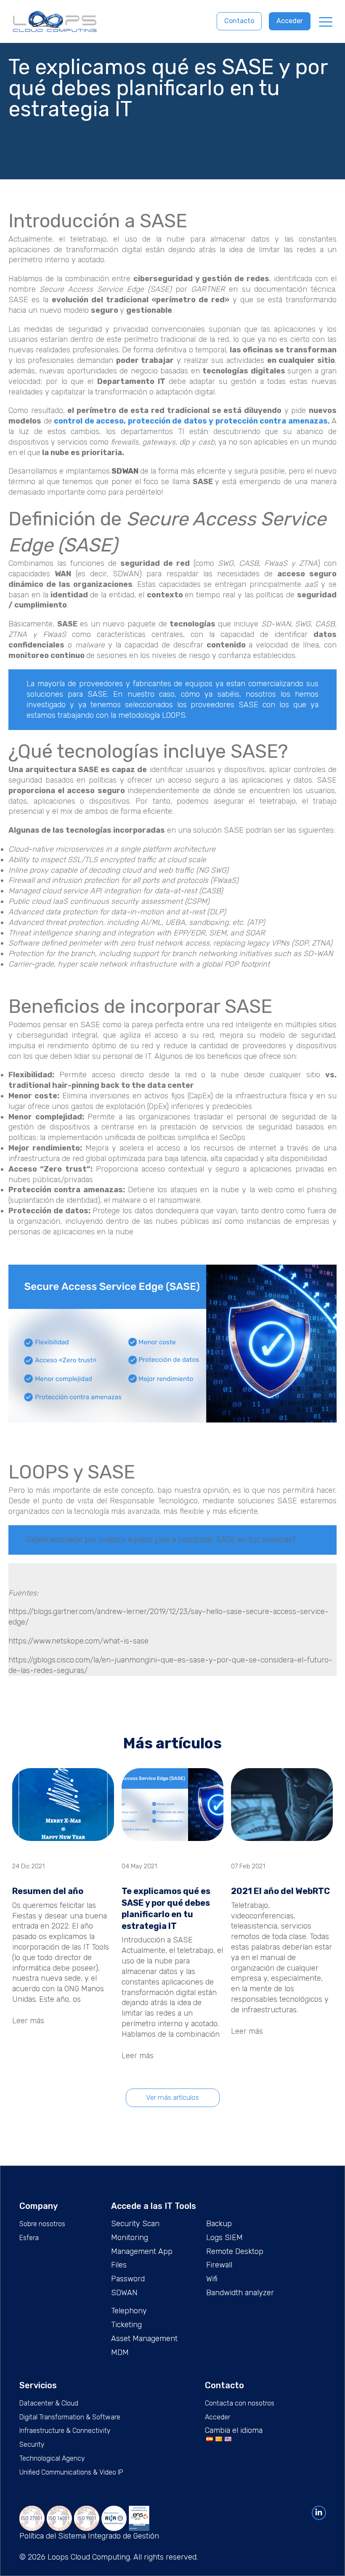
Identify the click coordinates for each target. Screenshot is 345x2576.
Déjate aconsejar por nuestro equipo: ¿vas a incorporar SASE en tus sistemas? (161, 1540)
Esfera (29, 2238)
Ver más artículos (172, 2097)
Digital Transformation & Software (70, 2417)
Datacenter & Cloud (49, 2403)
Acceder (290, 21)
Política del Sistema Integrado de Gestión (89, 2536)
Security (32, 2444)
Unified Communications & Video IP (71, 2472)
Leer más (28, 2021)
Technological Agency (52, 2458)
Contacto (239, 21)
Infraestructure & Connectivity (65, 2431)
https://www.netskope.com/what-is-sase (78, 1641)
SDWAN (126, 471)
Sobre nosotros (42, 2224)
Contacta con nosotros (240, 2403)
